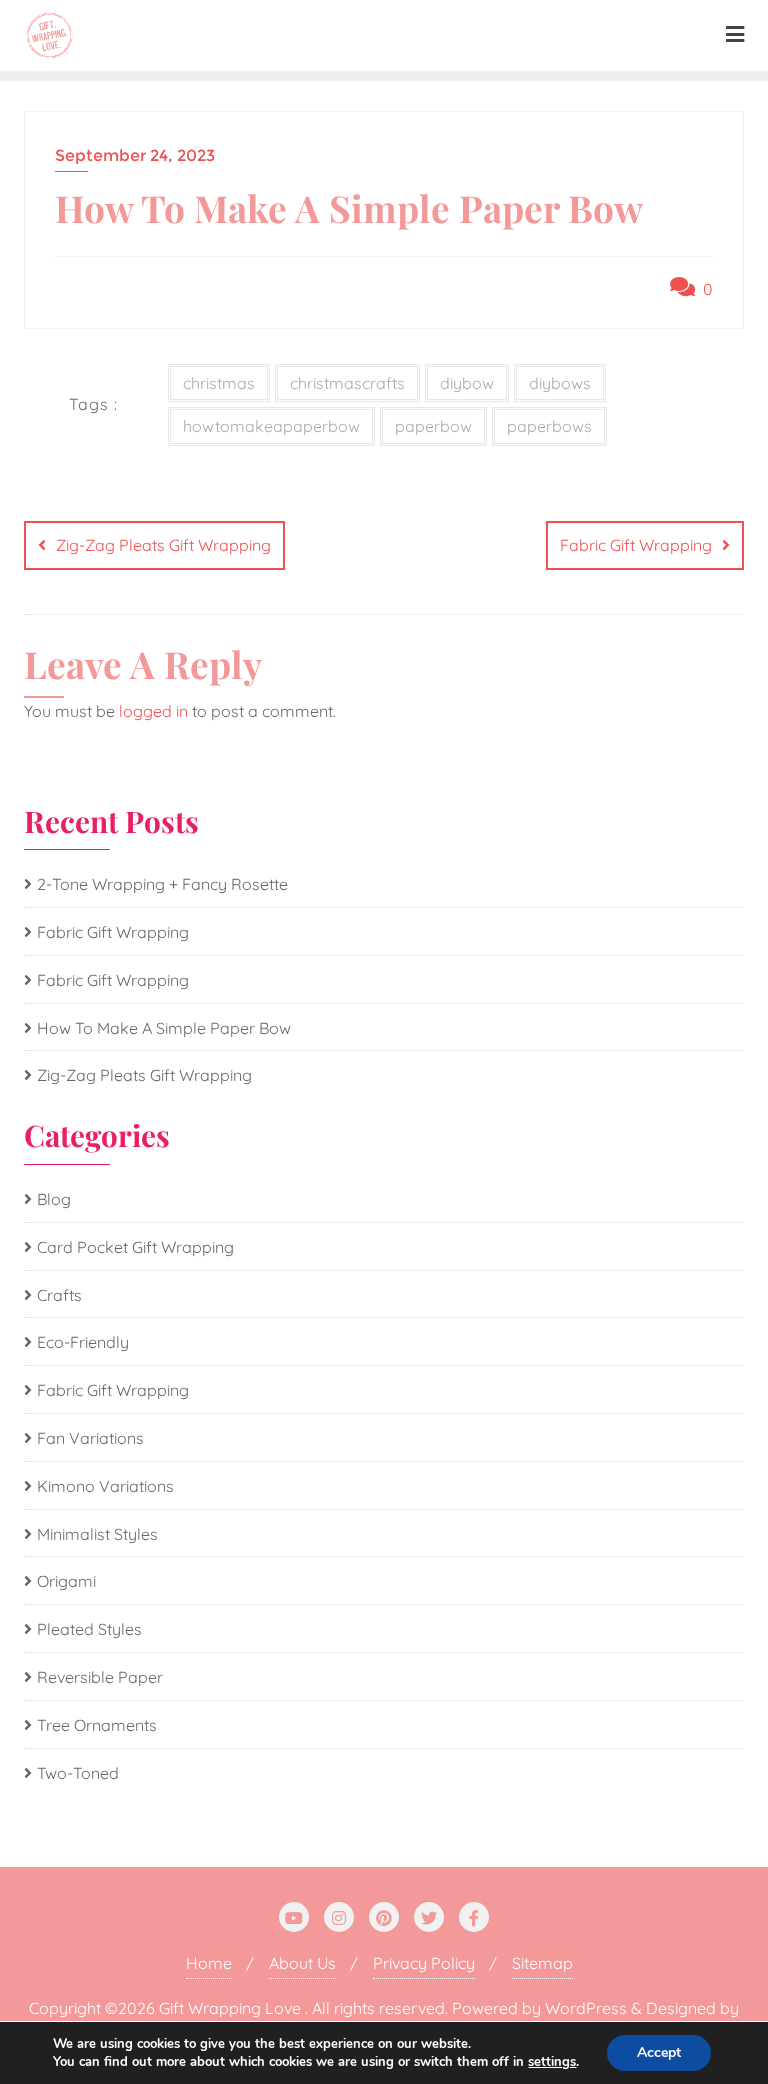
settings (552, 2062)
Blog (54, 1199)
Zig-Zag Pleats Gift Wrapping (163, 545)
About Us (302, 1963)
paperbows (549, 426)
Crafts (59, 1295)
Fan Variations (90, 1438)
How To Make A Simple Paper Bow (164, 1028)
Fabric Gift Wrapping (636, 545)
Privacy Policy (424, 1963)
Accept (659, 2052)
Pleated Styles (89, 1629)
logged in (153, 711)
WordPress (586, 2008)
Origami (66, 1581)
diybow (467, 383)
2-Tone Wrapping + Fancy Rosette (162, 884)
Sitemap (542, 1963)
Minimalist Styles (97, 1534)
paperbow (433, 426)
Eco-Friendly (83, 1342)
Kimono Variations (105, 1486)
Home (209, 1963)
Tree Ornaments (97, 1725)
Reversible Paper (100, 1677)
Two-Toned (78, 1773)
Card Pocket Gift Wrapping (135, 1247)
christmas (219, 383)
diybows (560, 383)
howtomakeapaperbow (271, 426)
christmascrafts (347, 383)
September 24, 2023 (135, 155)
